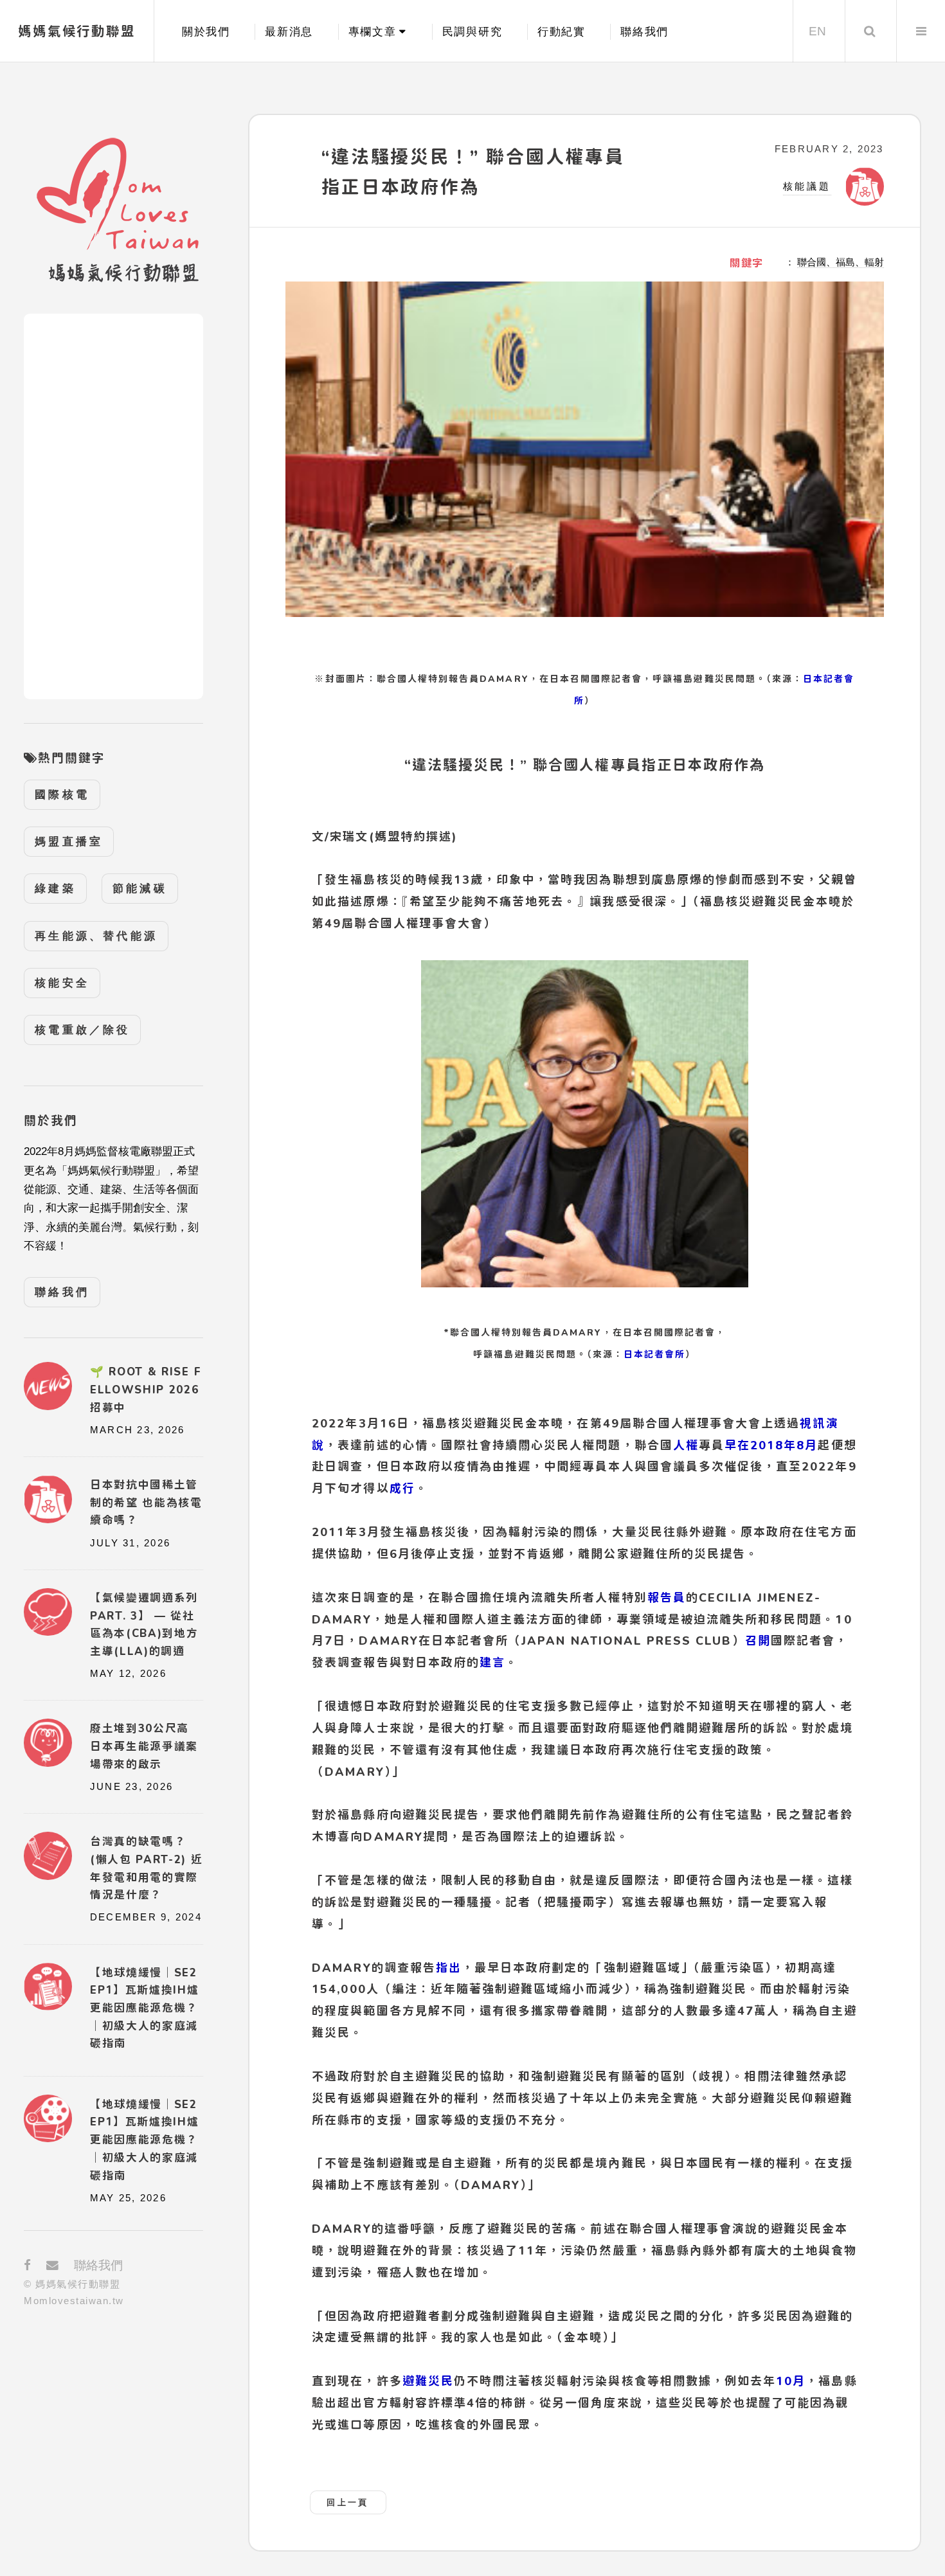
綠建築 (55, 889)
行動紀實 (562, 32)
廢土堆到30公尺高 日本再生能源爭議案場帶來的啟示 (144, 1746)
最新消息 (289, 32)
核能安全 (62, 983)
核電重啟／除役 (82, 1030)
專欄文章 (373, 32)
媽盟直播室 (69, 842)
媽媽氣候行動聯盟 (77, 31)
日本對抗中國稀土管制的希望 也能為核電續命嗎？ (146, 1502)
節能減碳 (140, 889)
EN (817, 31)
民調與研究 (472, 32)
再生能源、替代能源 (96, 936)
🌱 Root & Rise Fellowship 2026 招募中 (146, 1389)
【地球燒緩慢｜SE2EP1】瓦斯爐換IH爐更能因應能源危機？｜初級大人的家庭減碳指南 (144, 2140)
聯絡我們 (644, 32)
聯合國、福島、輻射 (841, 262)
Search (869, 31)
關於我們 (206, 32)
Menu (921, 31)
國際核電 (62, 795)
